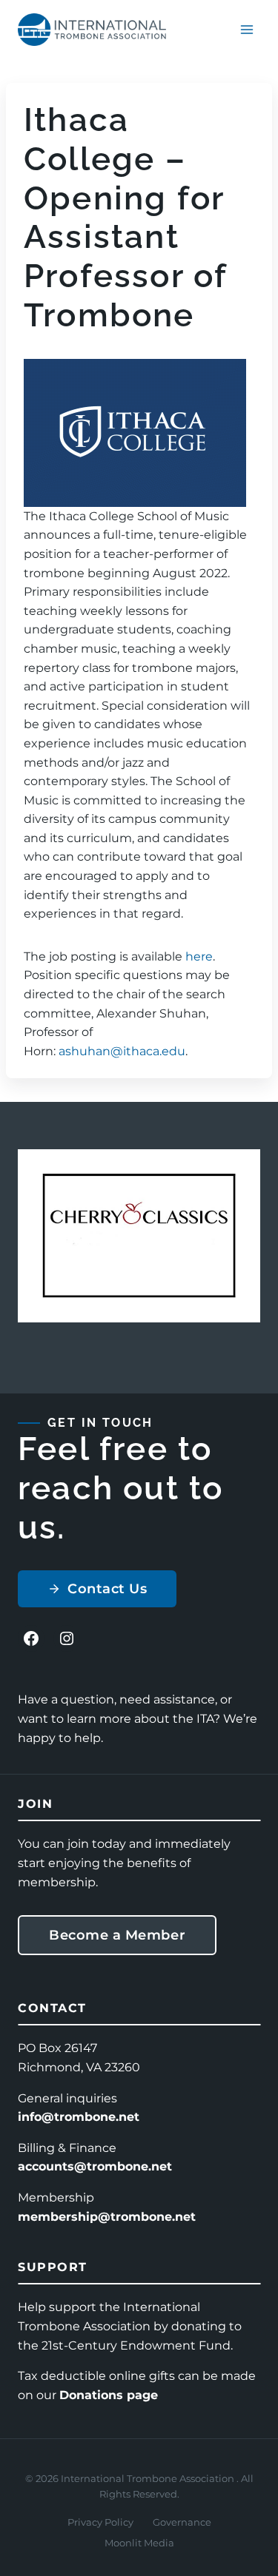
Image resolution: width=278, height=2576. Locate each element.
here (199, 956)
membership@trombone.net (107, 2217)
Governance (182, 2522)
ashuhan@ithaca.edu (122, 1051)
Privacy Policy (100, 2522)
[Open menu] (246, 29)
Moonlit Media (139, 2543)
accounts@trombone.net (95, 2166)
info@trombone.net (79, 2117)
